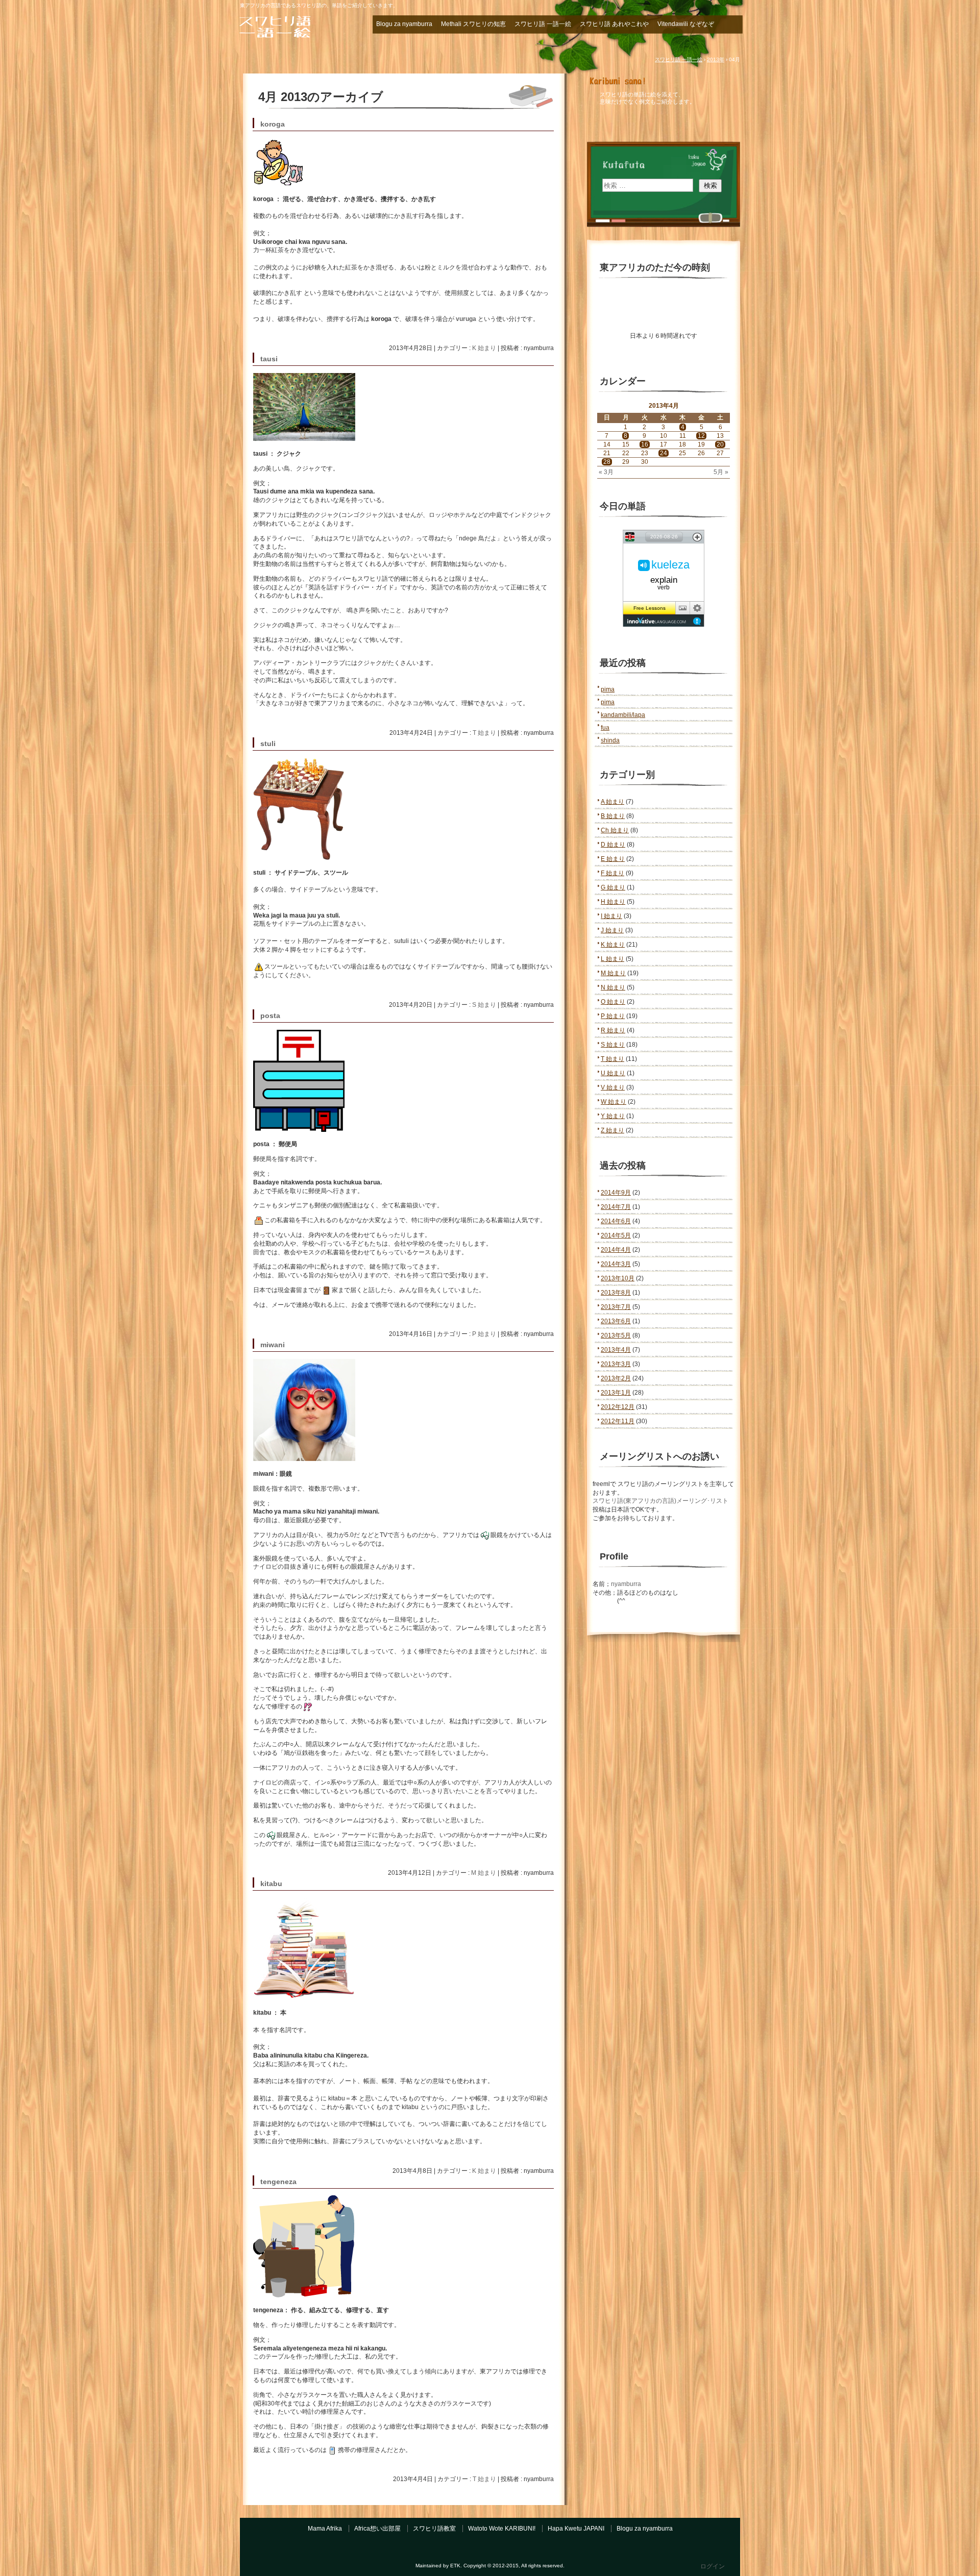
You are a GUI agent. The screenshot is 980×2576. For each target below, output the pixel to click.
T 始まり (484, 733)
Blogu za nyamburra (404, 24)
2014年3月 (616, 1264)
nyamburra (626, 1584)
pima (608, 689)
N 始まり (613, 987)
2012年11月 (618, 1421)
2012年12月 (618, 1407)
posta (270, 1016)
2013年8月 (616, 1293)
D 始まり (613, 845)
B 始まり (613, 816)
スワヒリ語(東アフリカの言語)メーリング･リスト (660, 1501)
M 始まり (484, 1873)
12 (701, 436)
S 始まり (484, 1005)
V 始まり (613, 1087)
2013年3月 (616, 1364)
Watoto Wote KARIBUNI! (502, 2529)
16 (645, 444)
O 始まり (613, 1002)
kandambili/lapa (623, 715)
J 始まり (612, 930)
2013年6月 (616, 1321)
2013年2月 (616, 1378)
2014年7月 (616, 1207)
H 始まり (613, 902)
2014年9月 (616, 1193)
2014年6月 (616, 1221)
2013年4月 (616, 1350)
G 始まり (613, 887)
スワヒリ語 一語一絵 (296, 27)
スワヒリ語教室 (434, 2529)
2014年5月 (616, 1235)
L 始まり (612, 959)
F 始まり (612, 873)
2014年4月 (616, 1250)
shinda (610, 740)
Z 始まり (612, 1130)
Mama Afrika (325, 2529)
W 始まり (614, 1102)
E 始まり (613, 859)
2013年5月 (616, 1335)
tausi (269, 359)
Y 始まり (613, 1116)
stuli (268, 744)
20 (720, 444)
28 (607, 462)
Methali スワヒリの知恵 (473, 24)
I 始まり (611, 916)
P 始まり (484, 1334)
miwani (273, 1345)
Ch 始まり (615, 830)
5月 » (721, 472)
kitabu (271, 1884)
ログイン (713, 2566)
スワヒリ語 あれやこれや (614, 24)
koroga (273, 124)
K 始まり (484, 348)
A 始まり (612, 802)
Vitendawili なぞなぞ (686, 24)
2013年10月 (618, 1278)
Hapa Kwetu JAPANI (576, 2529)
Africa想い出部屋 (377, 2529)
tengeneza (278, 2182)
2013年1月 (616, 1393)
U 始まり (613, 1073)
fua (605, 728)
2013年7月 (616, 1307)
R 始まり (613, 1030)
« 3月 (606, 472)
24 (664, 453)
